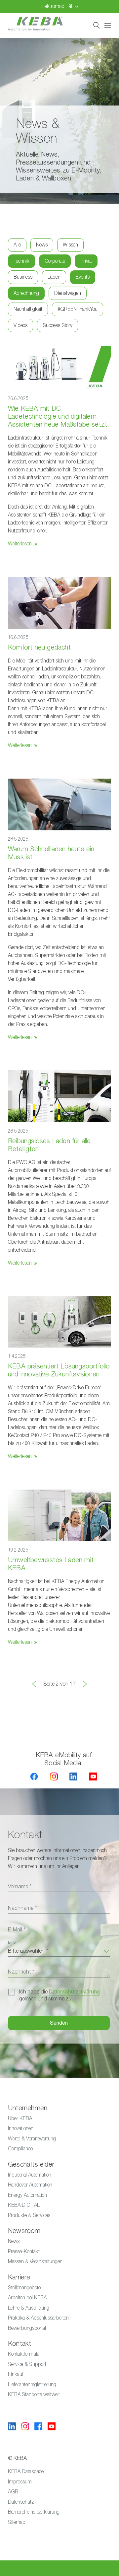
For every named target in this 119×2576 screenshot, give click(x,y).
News (42, 245)
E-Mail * (17, 1930)
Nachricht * (21, 1972)
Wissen (70, 245)
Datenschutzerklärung (74, 1992)
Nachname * (22, 1908)
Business (23, 277)
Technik (21, 261)
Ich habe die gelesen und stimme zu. (59, 1995)
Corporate (55, 261)
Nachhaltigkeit (28, 309)
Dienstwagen (68, 293)
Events (83, 277)
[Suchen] (97, 25)
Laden (54, 277)
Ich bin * (14, 1943)
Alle (17, 245)
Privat (86, 261)
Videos (20, 325)
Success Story (58, 325)
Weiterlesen (20, 544)
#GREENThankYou (78, 309)
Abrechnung (26, 293)
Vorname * (20, 1887)
